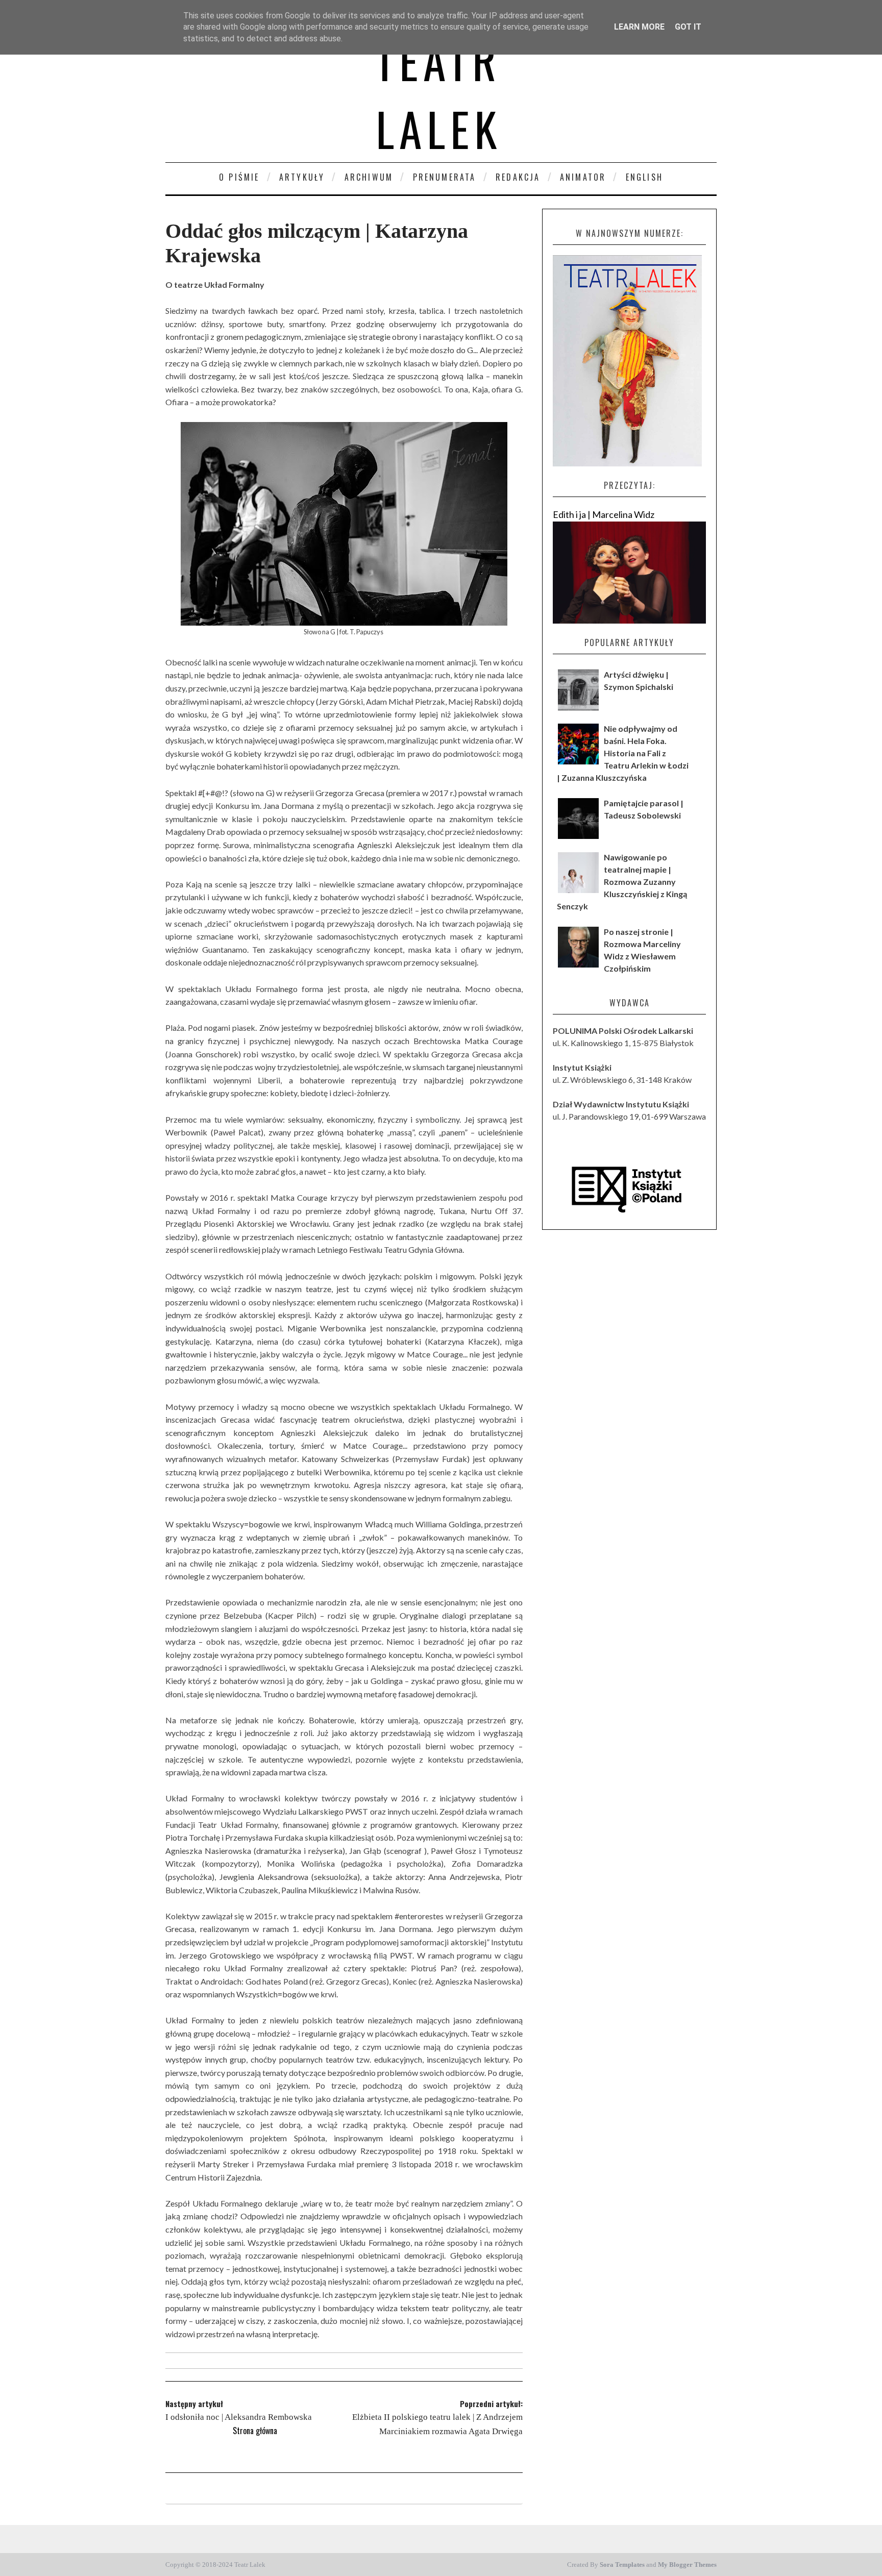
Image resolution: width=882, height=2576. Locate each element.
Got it (688, 27)
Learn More (639, 27)
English (644, 177)
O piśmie (239, 177)
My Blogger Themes (687, 2565)
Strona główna (255, 2431)
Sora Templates (622, 2565)
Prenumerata (445, 177)
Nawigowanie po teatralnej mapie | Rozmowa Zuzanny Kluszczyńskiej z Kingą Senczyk (622, 882)
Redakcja (518, 177)
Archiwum (369, 177)
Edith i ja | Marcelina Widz (604, 514)
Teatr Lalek (439, 94)
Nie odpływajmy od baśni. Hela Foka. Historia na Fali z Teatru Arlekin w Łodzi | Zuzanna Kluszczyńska (623, 753)
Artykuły (302, 177)
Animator (583, 177)
